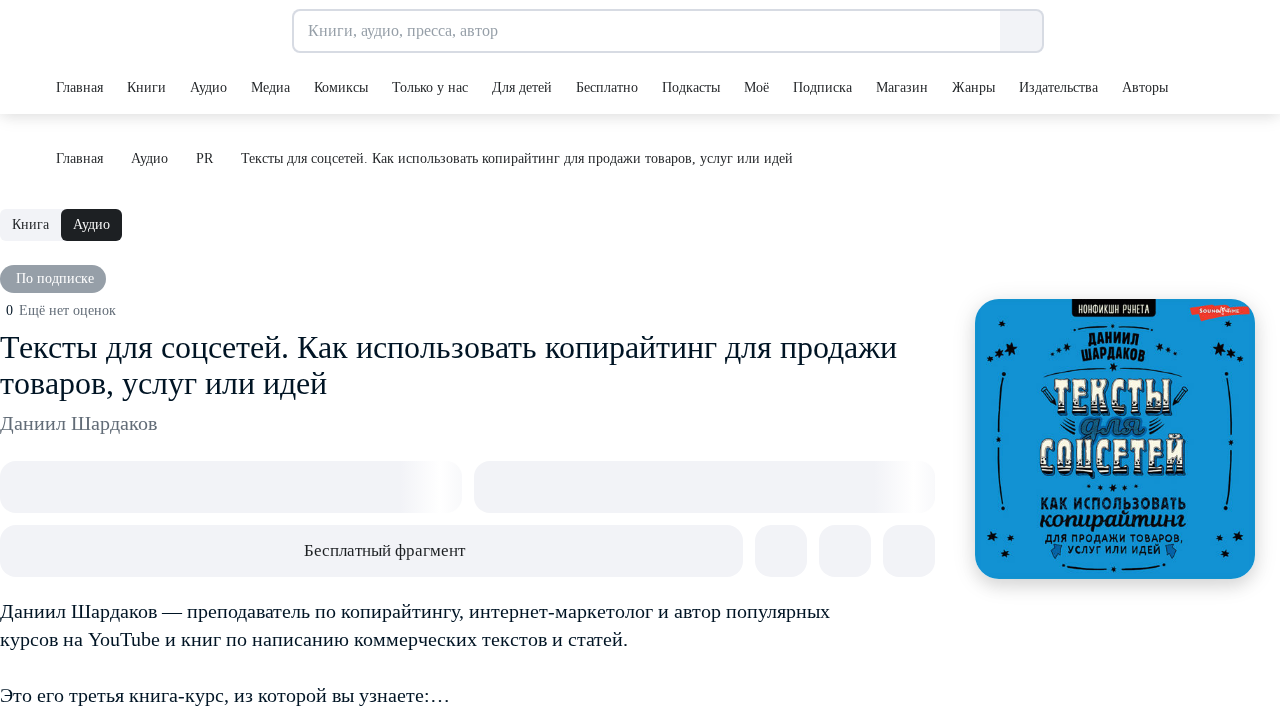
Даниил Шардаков (78, 423)
